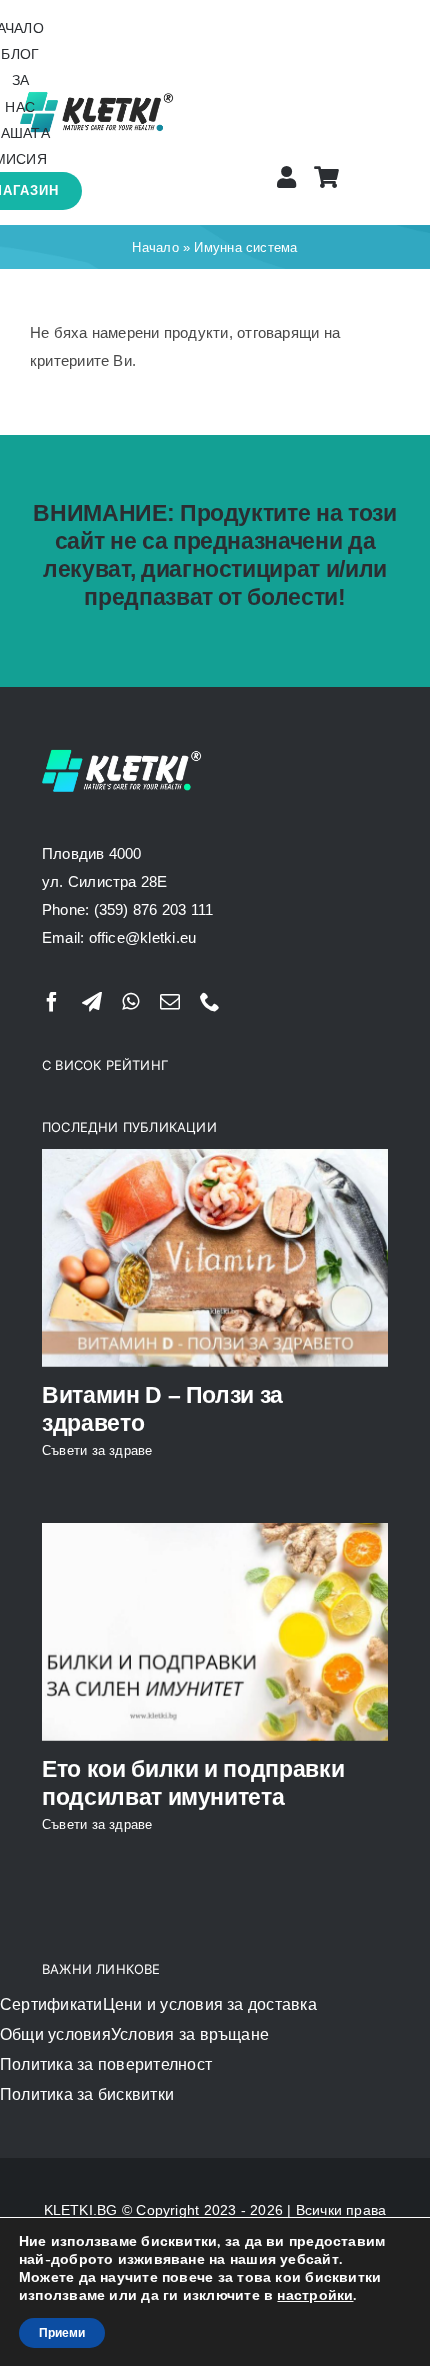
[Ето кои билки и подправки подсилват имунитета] (215, 1632)
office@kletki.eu (143, 937)
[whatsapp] (130, 1002)
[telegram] (92, 1002)
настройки (315, 2296)
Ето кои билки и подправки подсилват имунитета (193, 1783)
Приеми (62, 2333)
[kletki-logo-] (97, 94)
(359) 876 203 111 (154, 909)
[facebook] (52, 1002)
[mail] (170, 1002)
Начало (155, 247)
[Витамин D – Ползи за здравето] (215, 1258)
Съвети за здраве (97, 1450)
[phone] (210, 1002)
